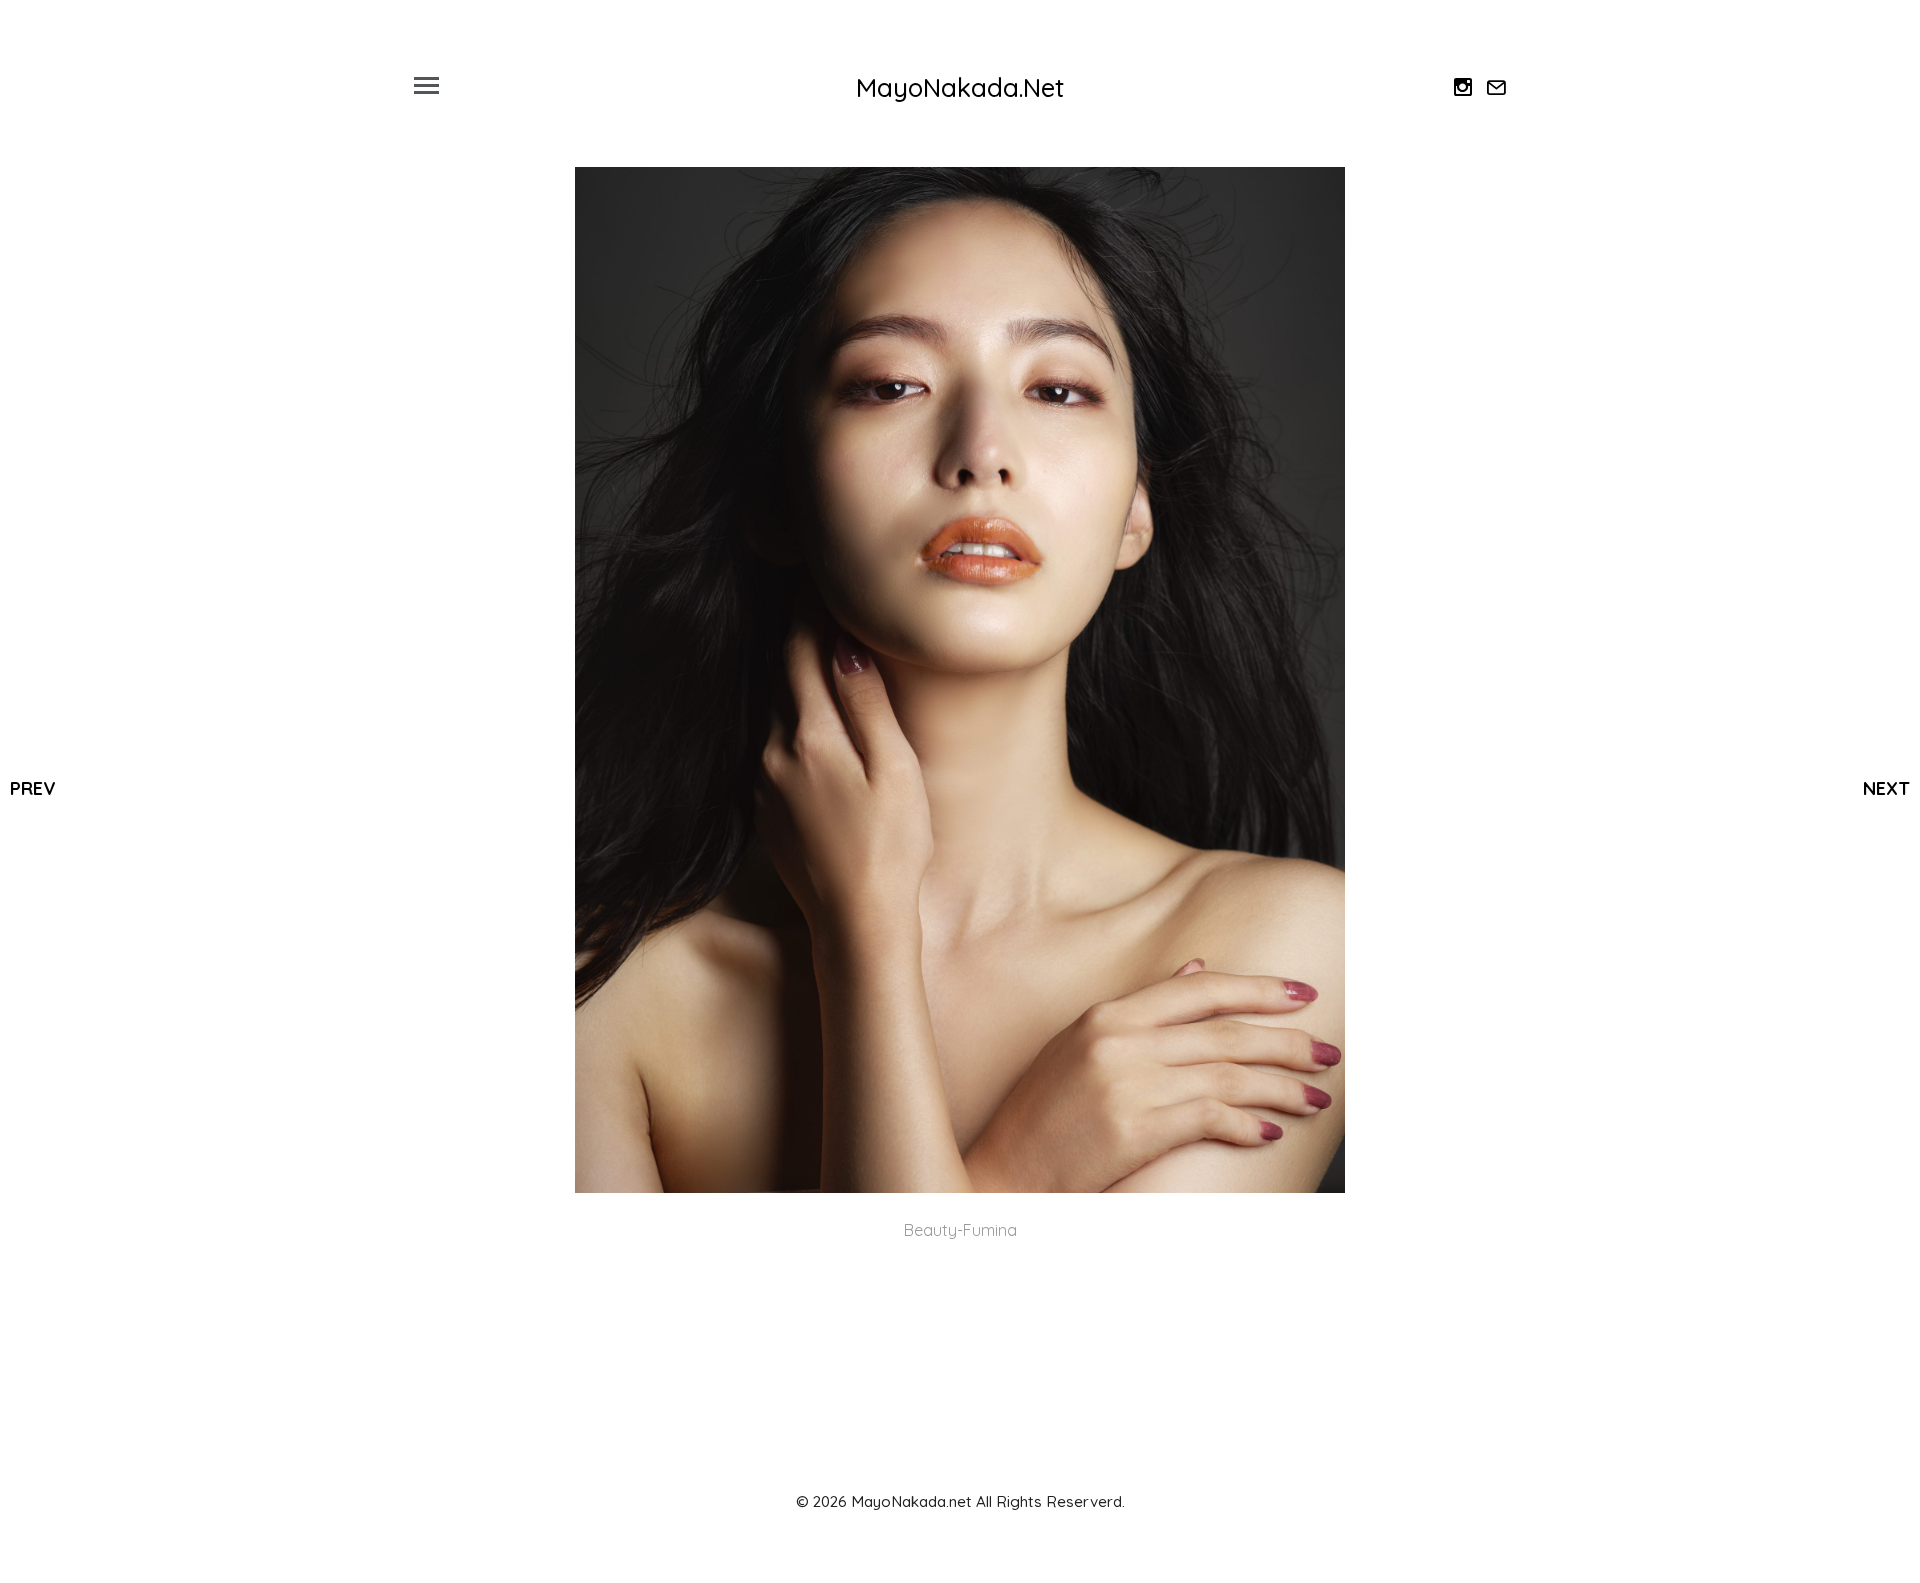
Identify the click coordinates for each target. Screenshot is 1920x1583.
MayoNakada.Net (960, 87)
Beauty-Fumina (960, 1230)
